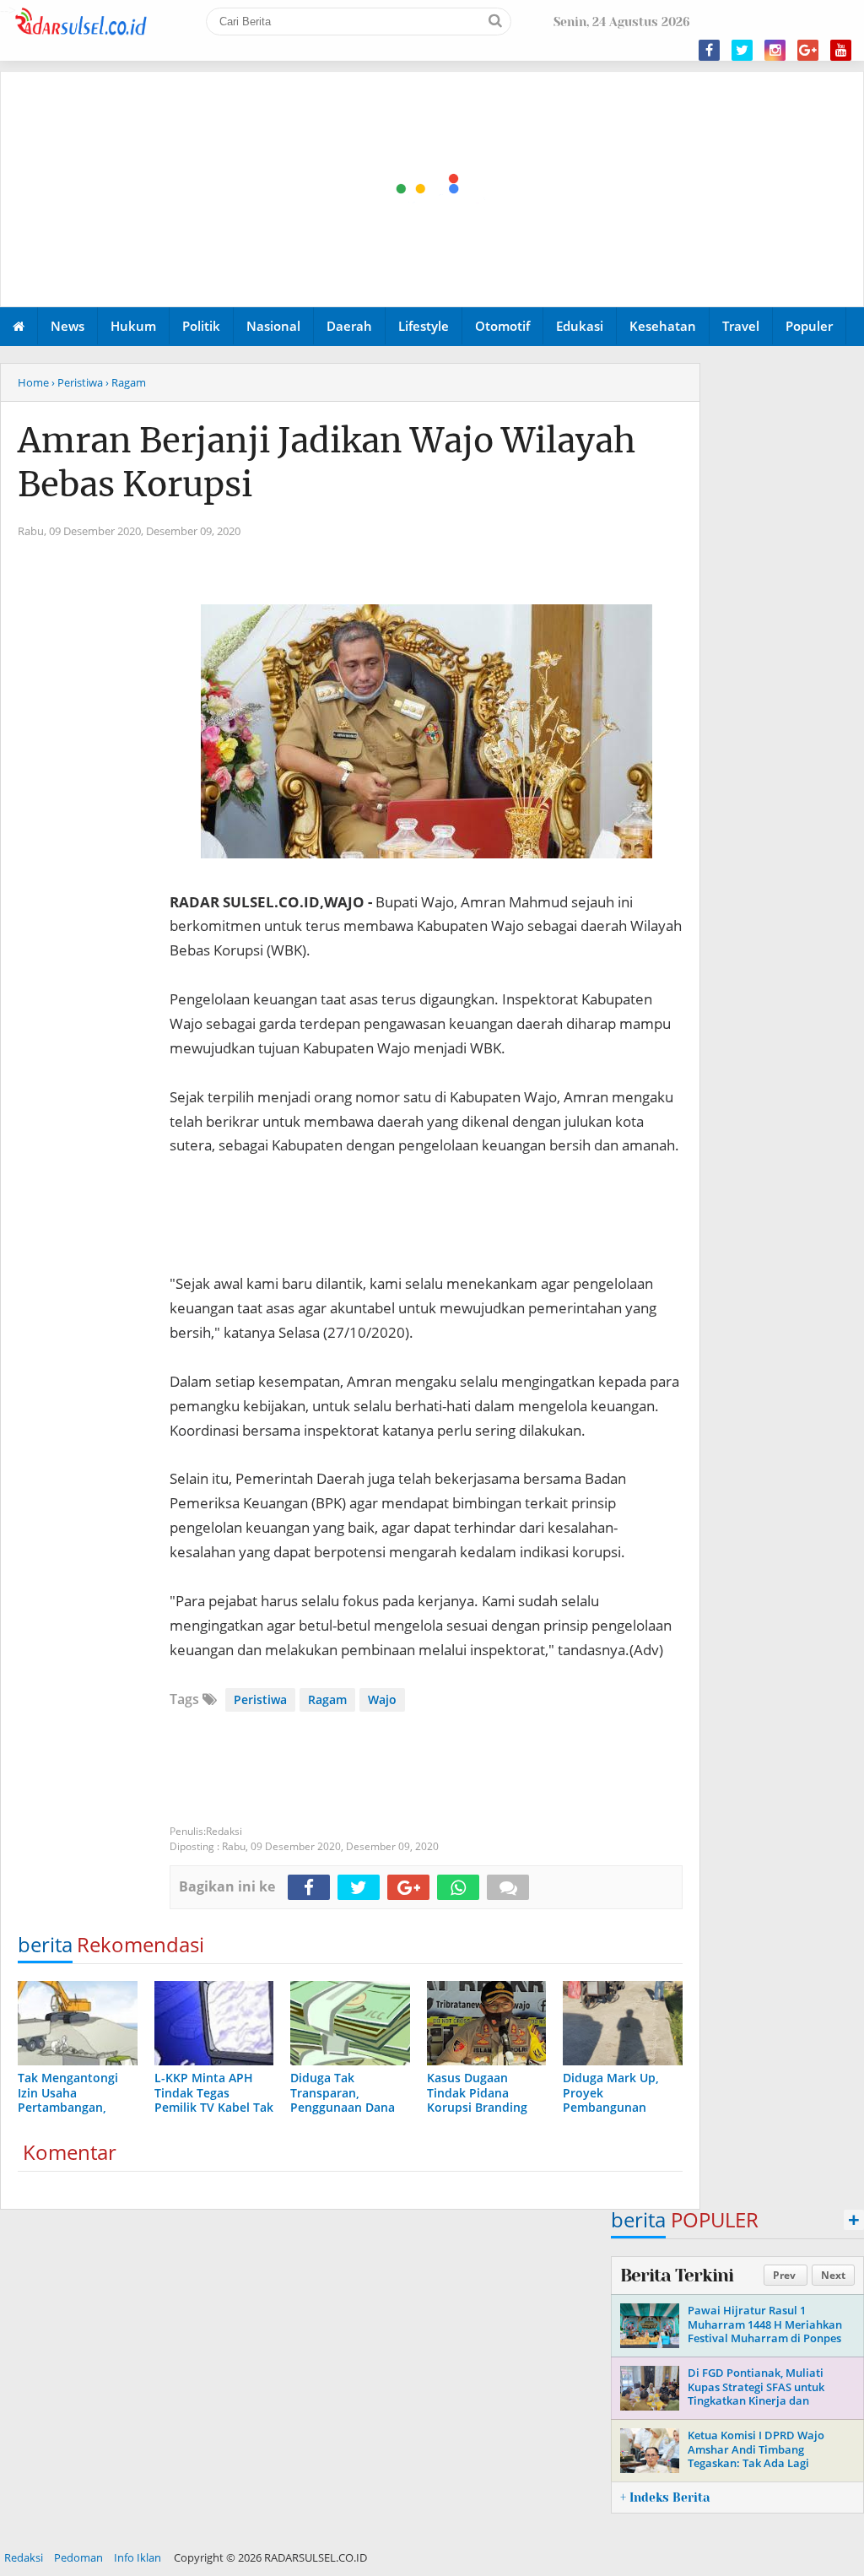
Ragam (327, 1699)
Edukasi (580, 326)
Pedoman (78, 2557)
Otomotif (502, 326)
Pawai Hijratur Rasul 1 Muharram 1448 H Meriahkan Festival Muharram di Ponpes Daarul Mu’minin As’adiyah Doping (765, 2339)
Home (33, 382)
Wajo (382, 1699)
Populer (809, 326)
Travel (741, 326)
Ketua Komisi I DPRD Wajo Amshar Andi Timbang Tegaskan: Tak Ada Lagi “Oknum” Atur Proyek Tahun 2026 (761, 2464)
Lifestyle (424, 326)
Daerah (349, 326)
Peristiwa (260, 1699)
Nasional (273, 326)
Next (833, 2275)
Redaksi (24, 2557)
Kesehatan (663, 326)
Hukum (133, 326)
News (67, 326)
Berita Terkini (677, 2276)
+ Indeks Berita (665, 2498)
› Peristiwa (77, 382)
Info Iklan (138, 2557)
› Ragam (126, 382)
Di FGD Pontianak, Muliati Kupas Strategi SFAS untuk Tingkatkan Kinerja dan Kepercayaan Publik (756, 2394)
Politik (201, 326)
